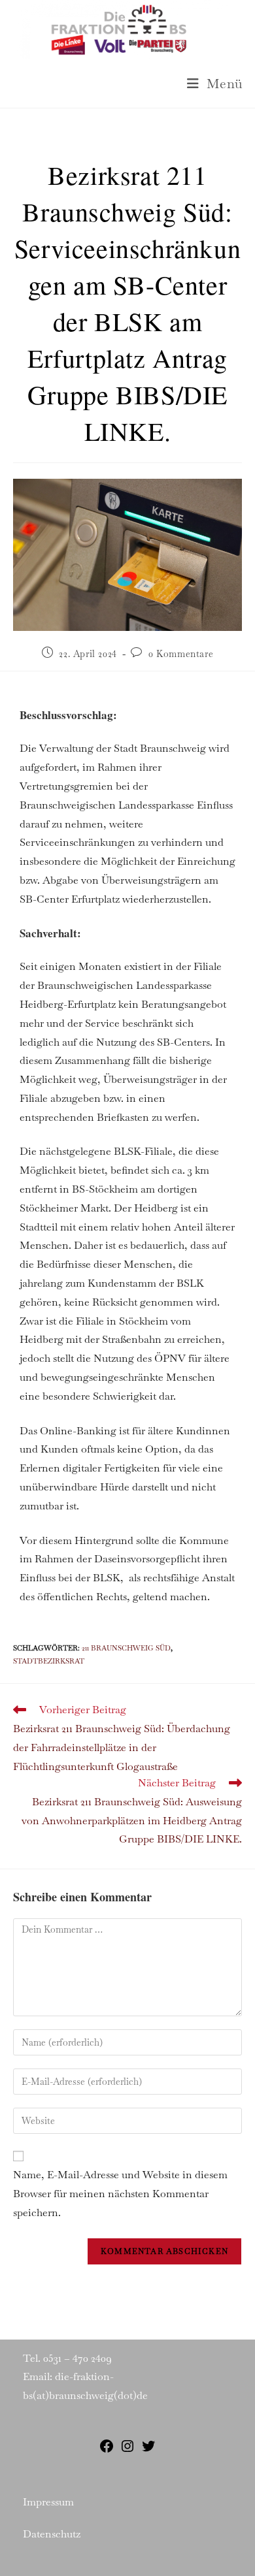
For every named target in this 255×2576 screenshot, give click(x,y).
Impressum (48, 2502)
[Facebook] (107, 2450)
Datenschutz (52, 2534)
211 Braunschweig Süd (126, 1648)
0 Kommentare (181, 654)
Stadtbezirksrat (49, 1661)
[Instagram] (127, 2450)
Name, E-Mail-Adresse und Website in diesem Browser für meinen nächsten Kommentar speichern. (120, 2194)
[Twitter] (148, 2450)
